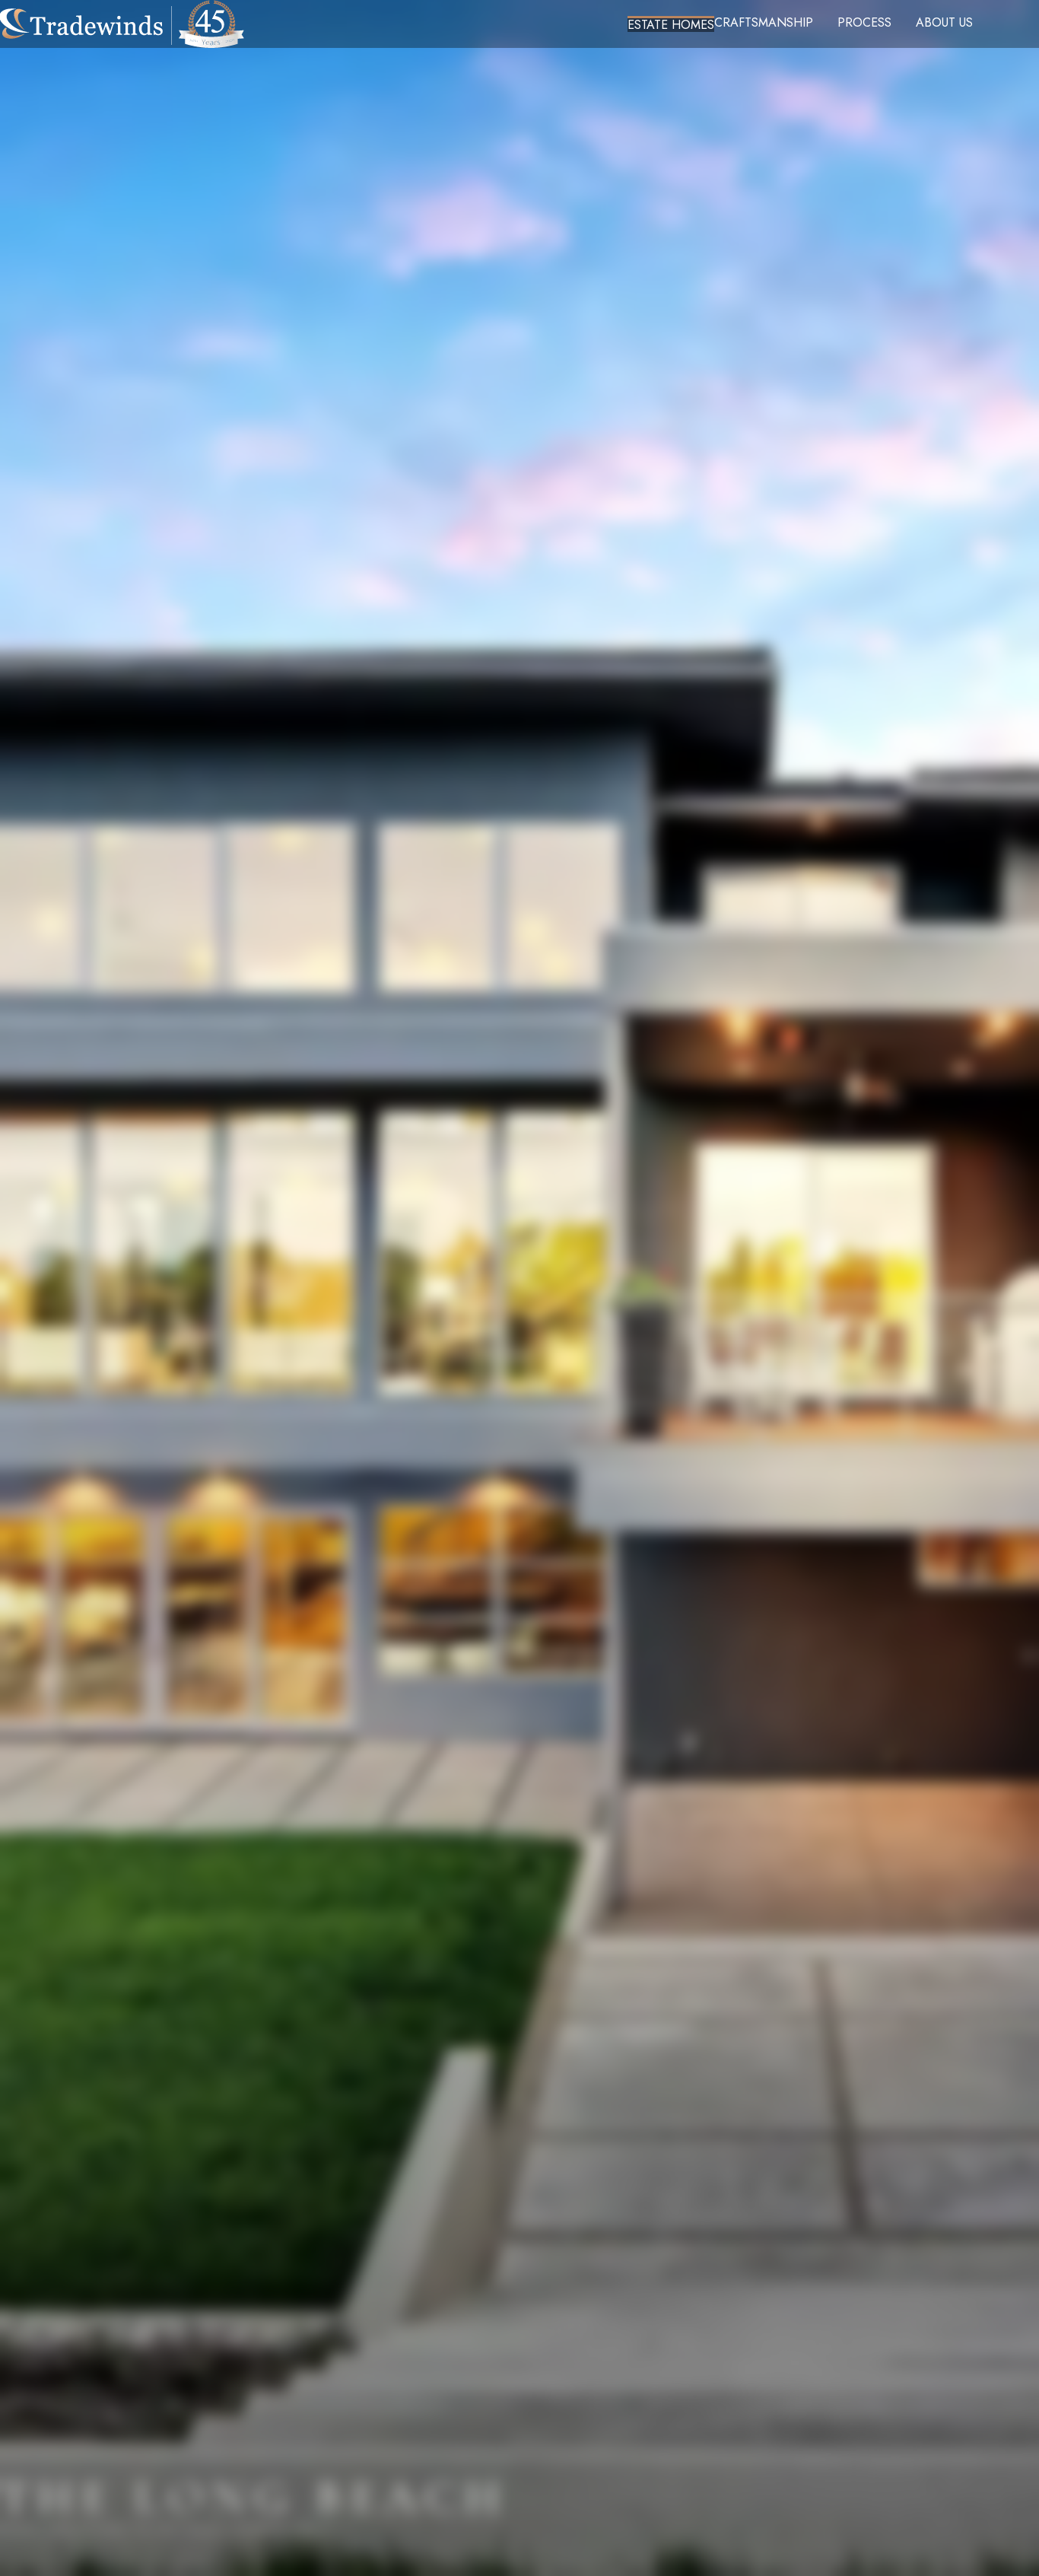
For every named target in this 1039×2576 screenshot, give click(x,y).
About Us (944, 23)
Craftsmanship (764, 23)
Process (864, 23)
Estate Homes (671, 24)
